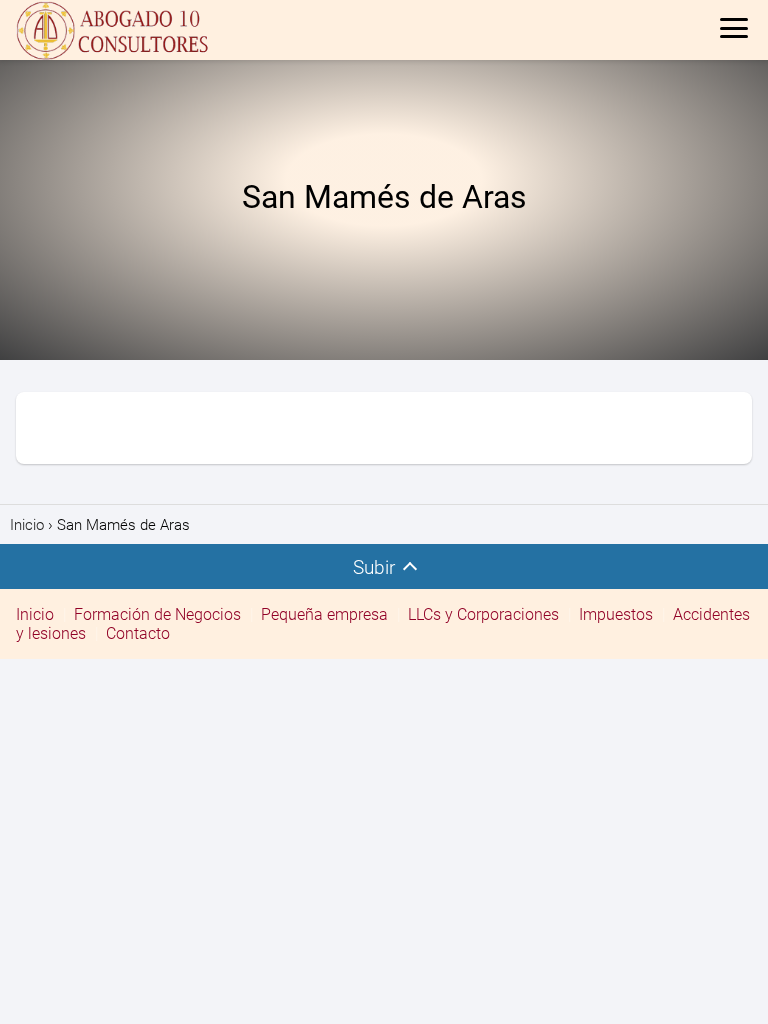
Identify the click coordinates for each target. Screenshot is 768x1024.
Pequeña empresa (324, 614)
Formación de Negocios (157, 614)
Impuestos (616, 614)
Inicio (35, 614)
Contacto (138, 633)
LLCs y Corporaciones (483, 614)
